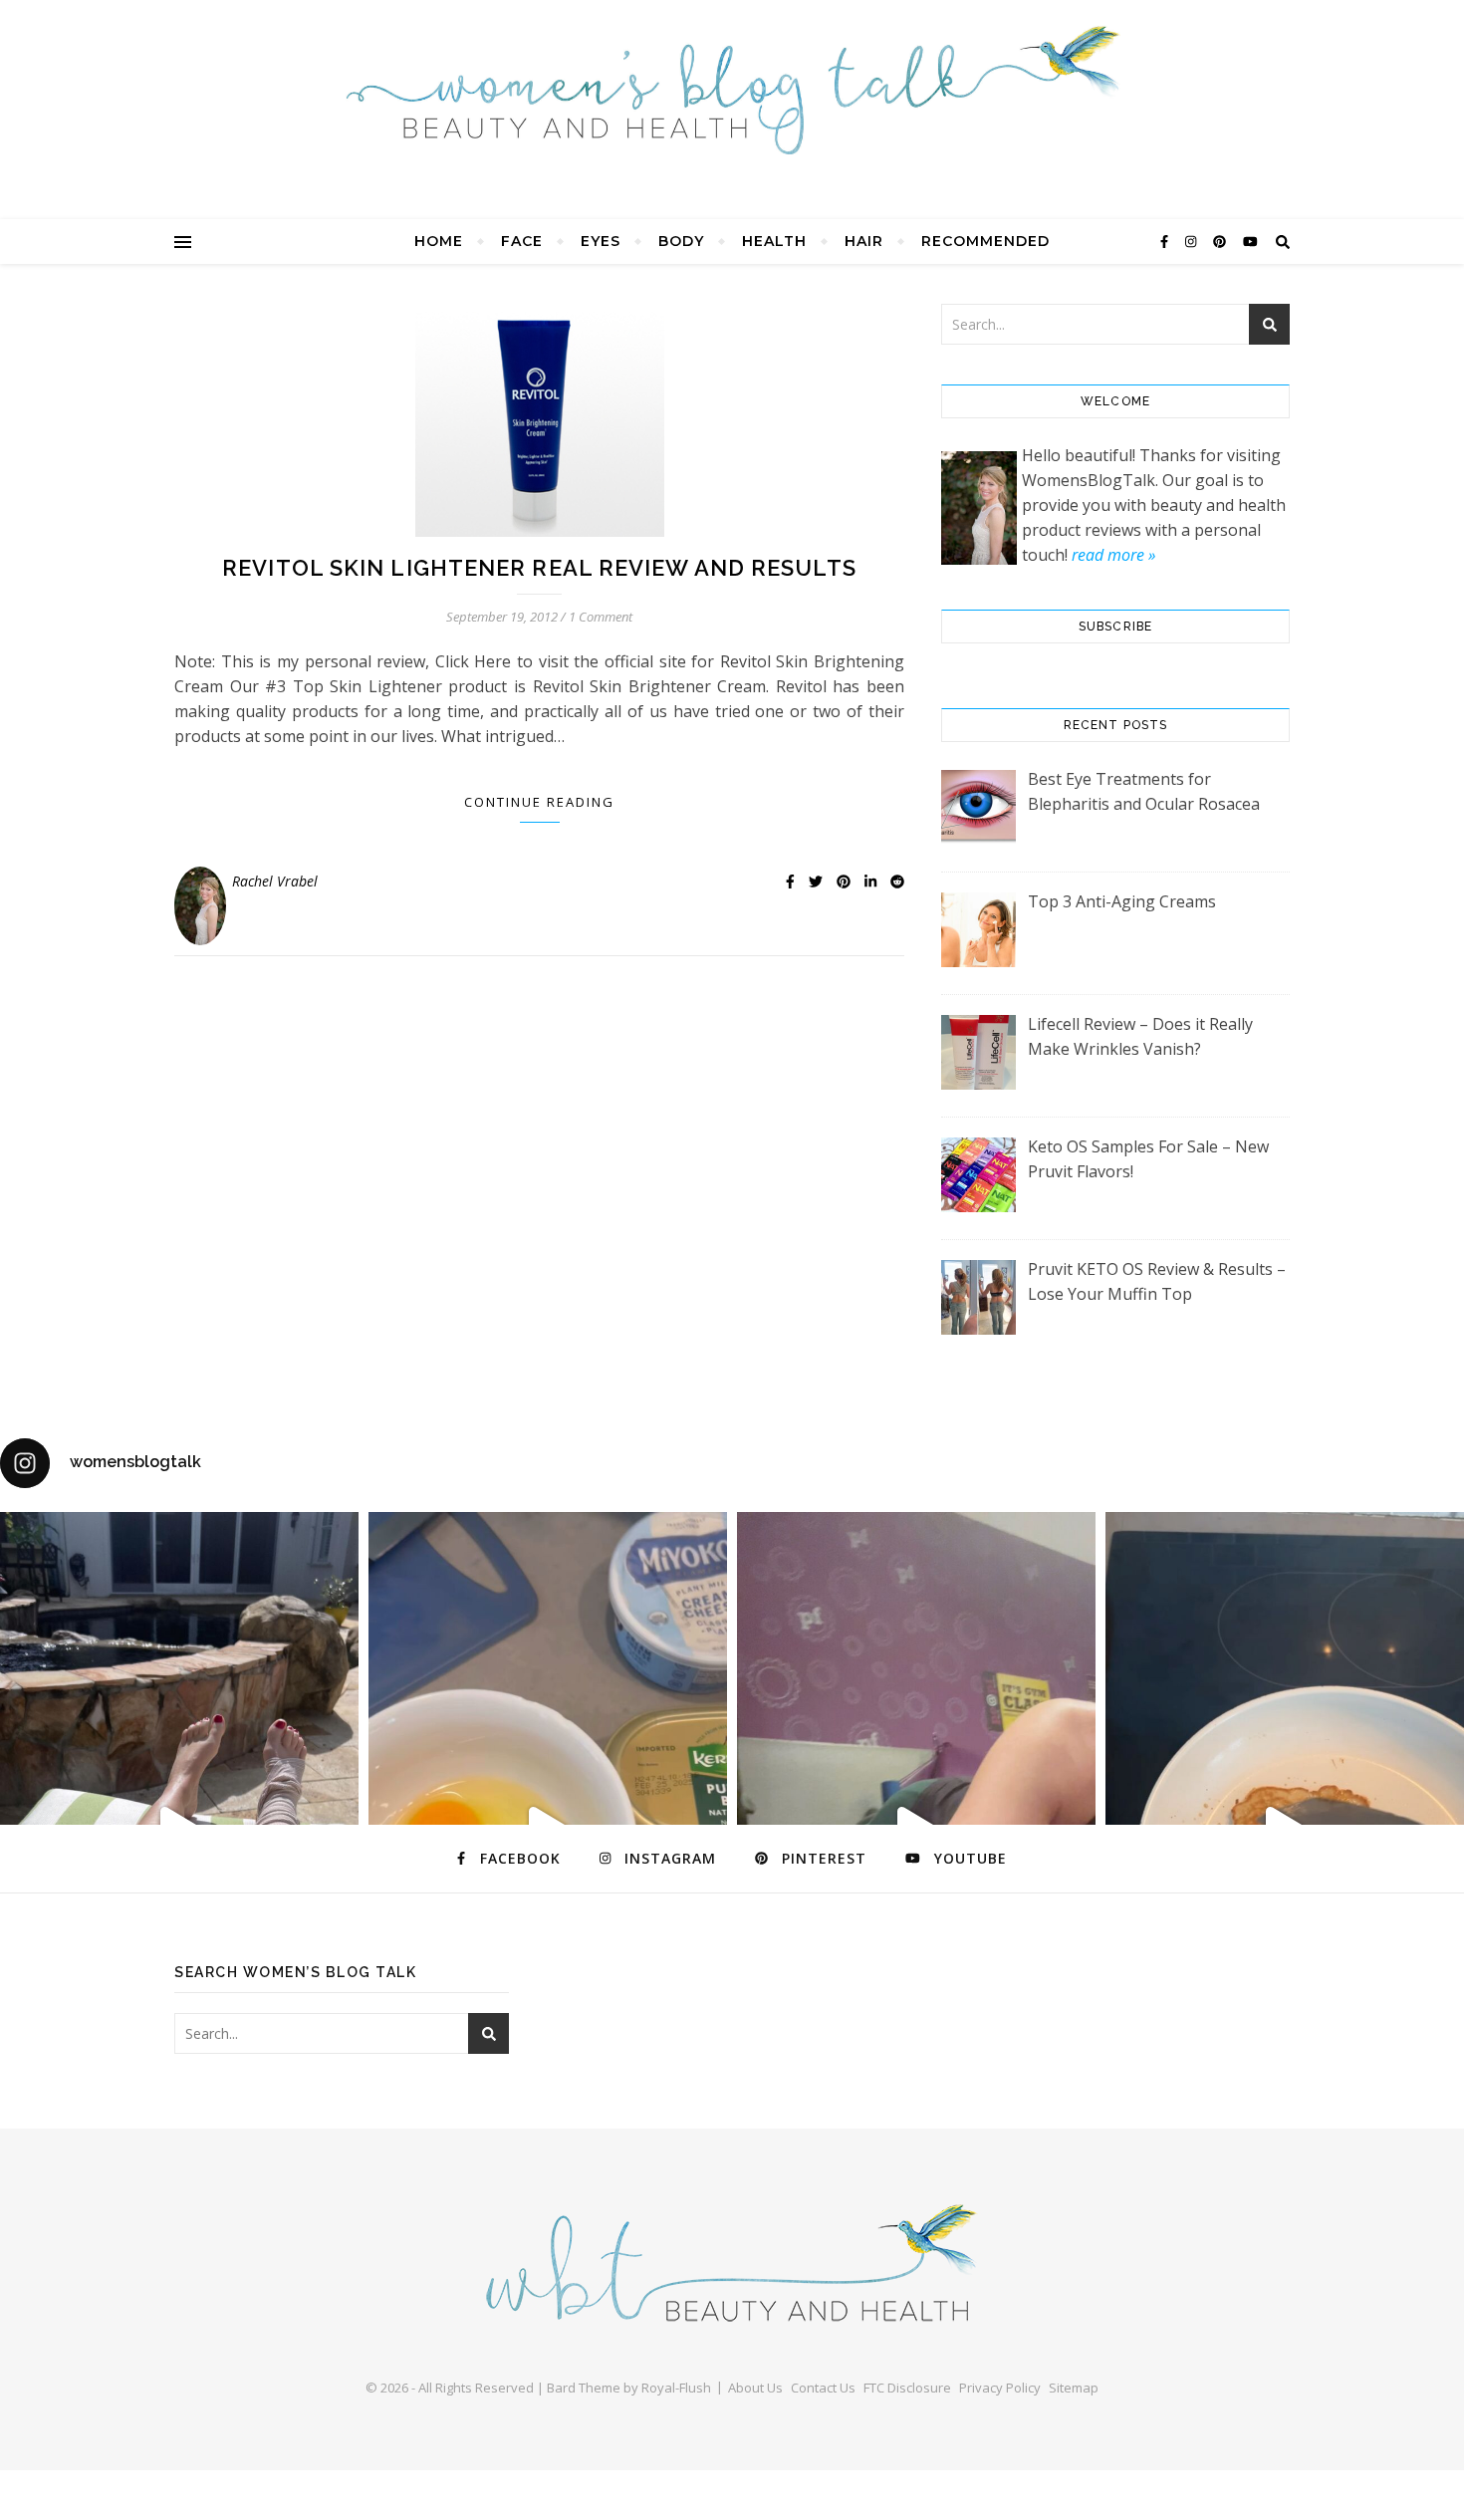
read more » (1113, 555)
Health (774, 241)
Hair (864, 241)
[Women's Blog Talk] (732, 90)
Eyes (601, 241)
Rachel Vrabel (275, 881)
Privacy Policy (1000, 2388)
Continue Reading (539, 802)
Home (439, 241)
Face (522, 241)
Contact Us (823, 2388)
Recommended (985, 241)
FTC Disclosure (907, 2388)
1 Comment (601, 617)
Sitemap (1074, 2388)
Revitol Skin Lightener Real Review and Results (539, 568)
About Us (755, 2388)
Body (681, 241)
